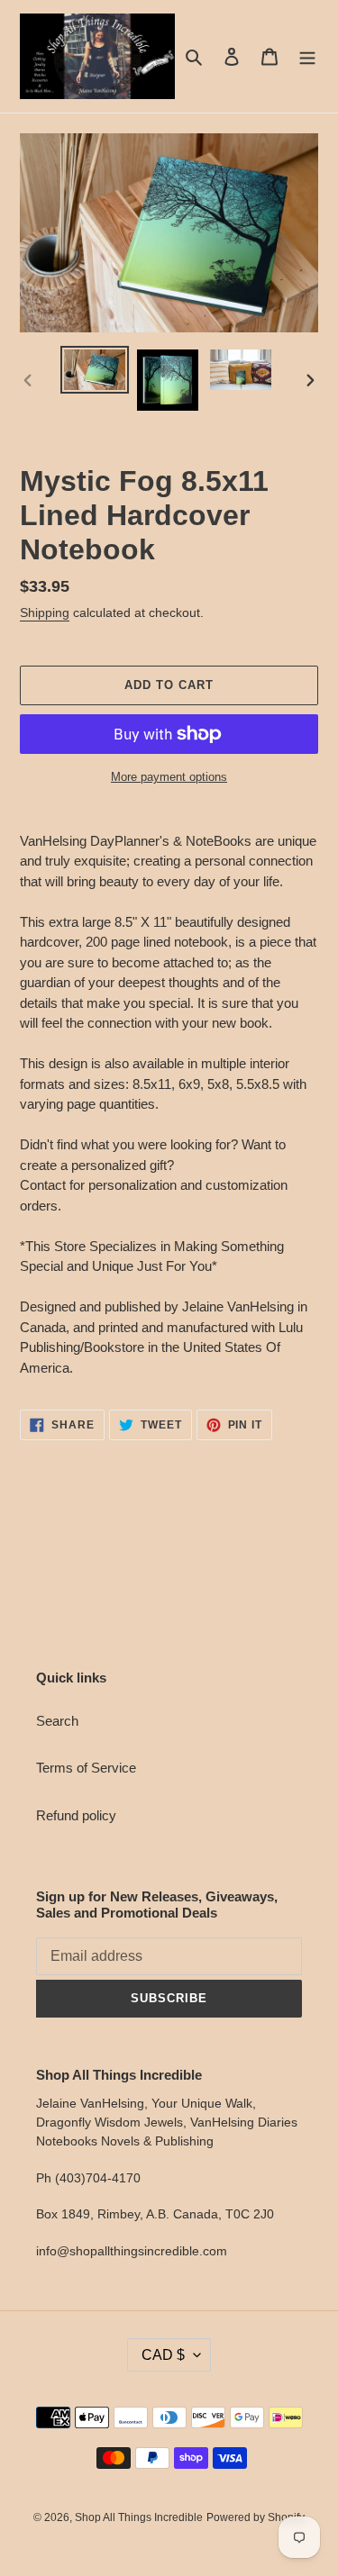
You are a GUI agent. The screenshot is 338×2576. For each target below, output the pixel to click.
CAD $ (163, 2355)
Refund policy (76, 1815)
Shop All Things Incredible (139, 2517)
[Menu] (307, 56)
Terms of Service (86, 1768)
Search (57, 1721)
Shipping (45, 612)
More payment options (169, 777)
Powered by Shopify (256, 2517)
